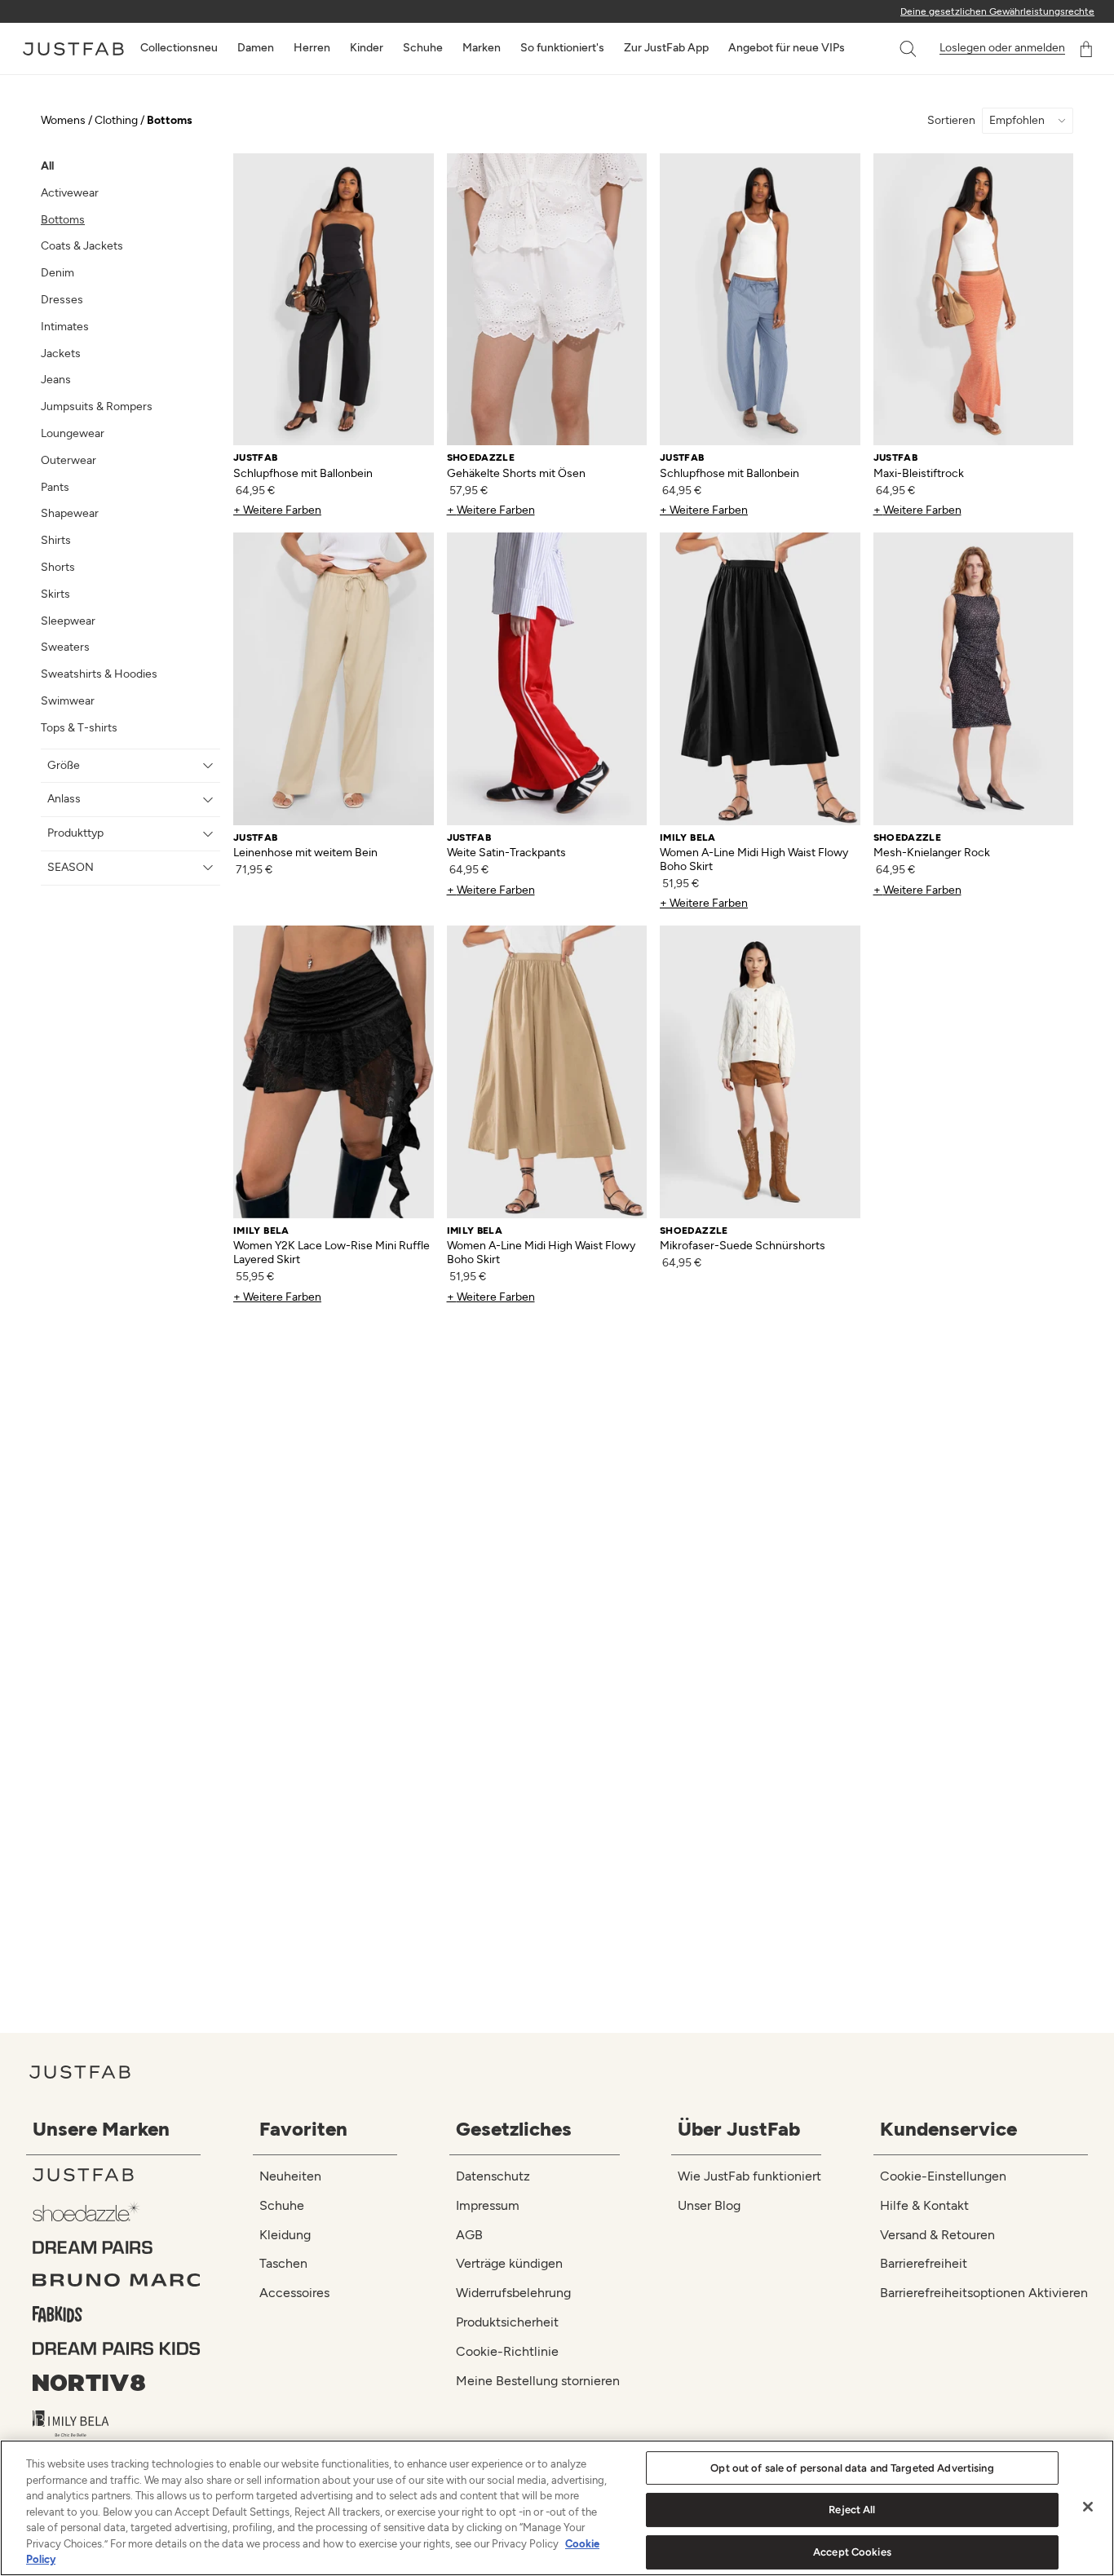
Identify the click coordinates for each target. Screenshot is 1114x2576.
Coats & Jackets (82, 246)
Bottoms (63, 220)
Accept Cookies (852, 2552)
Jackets (61, 353)
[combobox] (891, 49)
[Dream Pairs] (117, 2247)
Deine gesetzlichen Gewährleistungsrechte (997, 11)
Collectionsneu (179, 48)
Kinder (367, 48)
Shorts (58, 567)
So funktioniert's (562, 48)
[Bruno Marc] (117, 2280)
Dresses (62, 300)
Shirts (56, 540)
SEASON (71, 867)
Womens (63, 120)
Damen (256, 48)
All (47, 166)
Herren (312, 48)
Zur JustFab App (666, 48)
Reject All (852, 2510)
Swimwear (68, 701)
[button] (909, 49)
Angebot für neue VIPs (787, 48)
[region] (557, 2508)
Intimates (65, 327)
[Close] (1088, 2507)
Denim (57, 273)
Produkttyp (75, 833)
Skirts (55, 594)
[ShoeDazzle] (117, 2211)
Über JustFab (739, 2129)
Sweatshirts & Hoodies (99, 674)
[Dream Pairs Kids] (117, 2348)
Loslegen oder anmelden (1002, 48)
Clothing (116, 120)
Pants (55, 487)
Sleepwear (68, 621)
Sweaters (65, 647)
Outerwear (69, 460)
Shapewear (70, 513)
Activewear (70, 193)
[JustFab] (117, 2175)
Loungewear (73, 433)
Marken (482, 48)
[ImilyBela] (117, 2424)
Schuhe (423, 48)
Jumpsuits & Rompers (97, 407)
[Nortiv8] (117, 2383)
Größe (64, 765)
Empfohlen (1017, 121)
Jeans (56, 380)
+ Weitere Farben (277, 510)
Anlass (64, 799)
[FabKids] (117, 2314)
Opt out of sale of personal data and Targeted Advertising (852, 2468)
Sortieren (951, 121)
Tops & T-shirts (79, 728)
